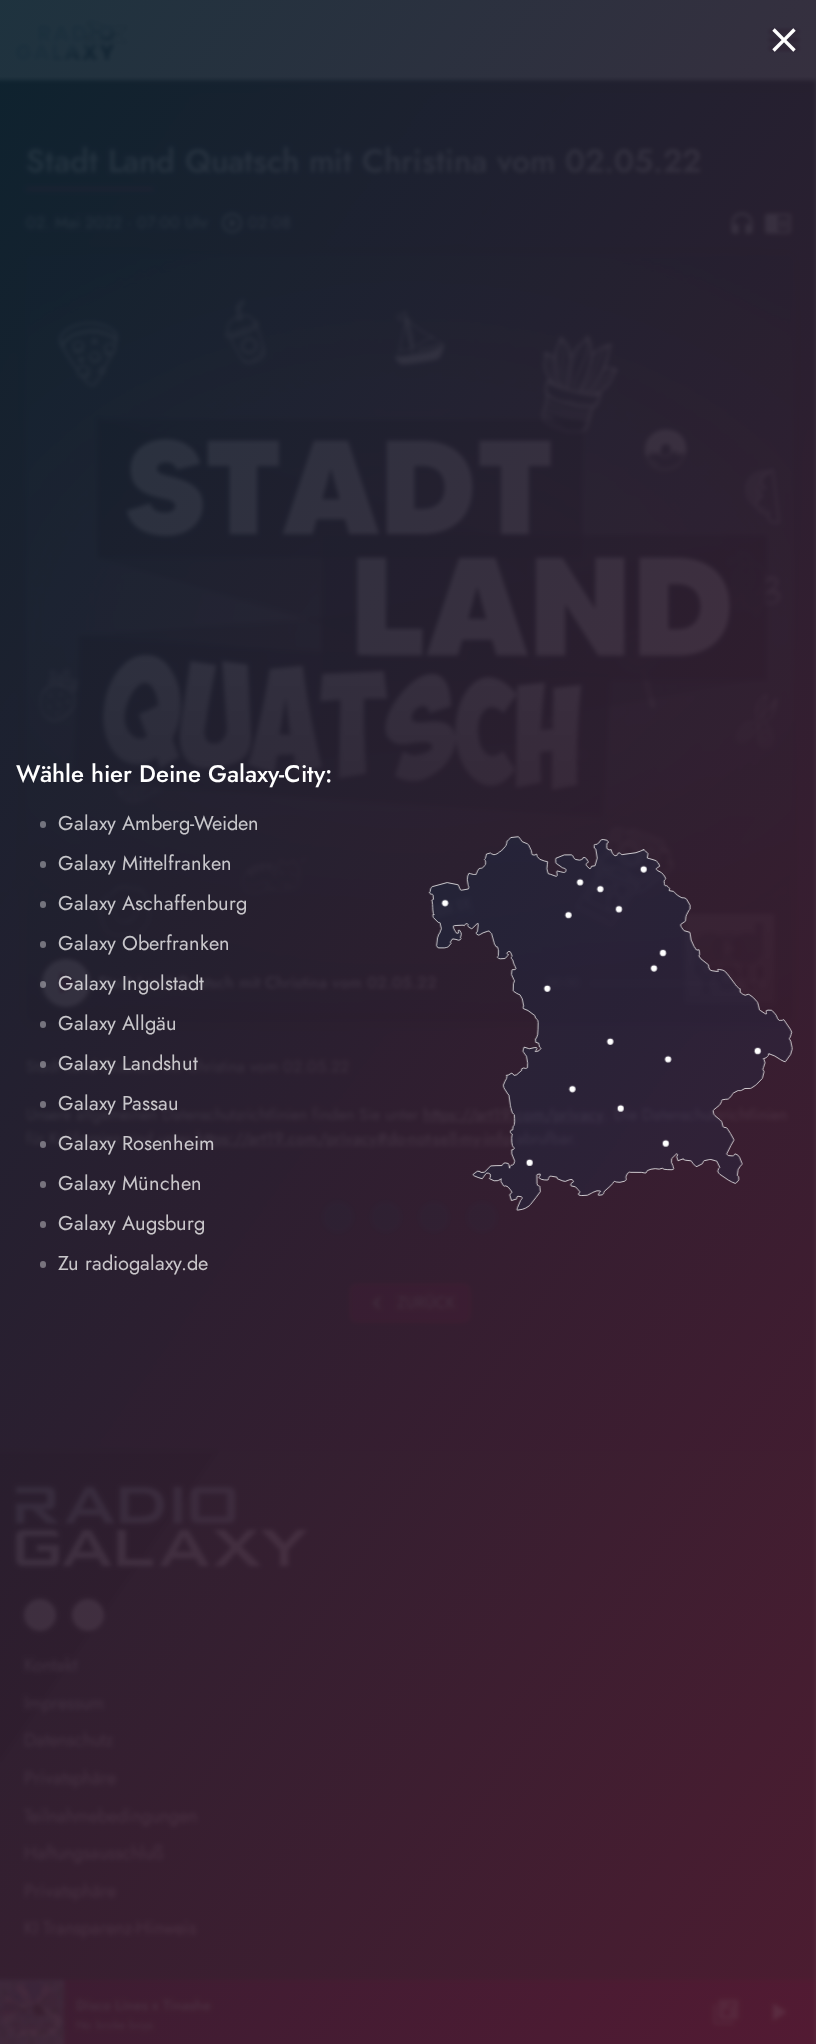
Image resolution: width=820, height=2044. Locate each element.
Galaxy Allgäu (117, 1023)
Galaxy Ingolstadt (131, 983)
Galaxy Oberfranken (144, 943)
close (784, 40)
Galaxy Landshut (128, 1063)
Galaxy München (130, 1183)
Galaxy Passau (118, 1103)
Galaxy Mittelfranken (145, 863)
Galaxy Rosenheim (136, 1143)
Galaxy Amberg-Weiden (158, 823)
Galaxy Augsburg (131, 1223)
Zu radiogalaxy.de (133, 1263)
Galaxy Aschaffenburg (152, 903)
